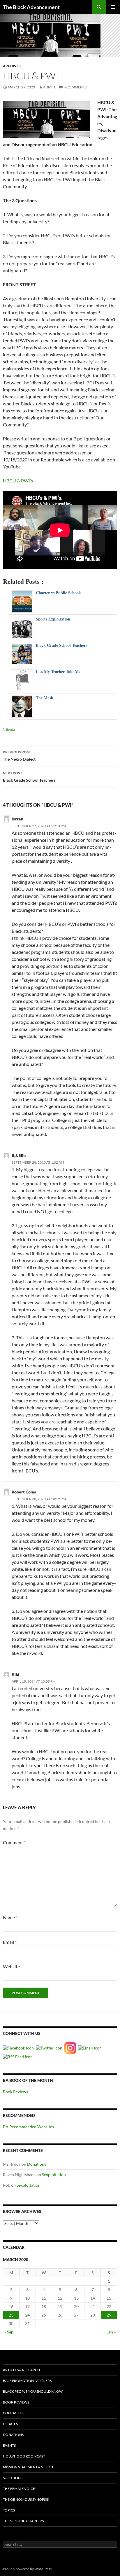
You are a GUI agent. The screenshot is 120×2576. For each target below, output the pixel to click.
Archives (12, 66)
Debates (10, 2424)
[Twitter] (50, 2048)
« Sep (9, 2332)
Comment (14, 1842)
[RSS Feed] (18, 2056)
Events (9, 2445)
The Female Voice (19, 2489)
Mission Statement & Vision (28, 2467)
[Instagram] (71, 2048)
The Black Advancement (31, 7)
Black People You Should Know (33, 2391)
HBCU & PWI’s (18, 481)
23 (11, 2315)
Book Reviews (15, 2092)
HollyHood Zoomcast (24, 2456)
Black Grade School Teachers (61, 645)
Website (11, 1966)
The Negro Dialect (19, 756)
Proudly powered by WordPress (27, 2569)
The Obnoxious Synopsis (26, 2499)
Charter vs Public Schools (59, 593)
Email (10, 1942)
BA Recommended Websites (28, 2127)
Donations (37, 2164)
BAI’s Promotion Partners (27, 2381)
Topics (9, 2510)
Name (10, 1917)
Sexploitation (54, 2175)
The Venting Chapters (23, 2521)
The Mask (45, 698)
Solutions (13, 2478)
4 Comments (75, 87)
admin (49, 87)
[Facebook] (19, 2048)
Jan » (111, 2332)
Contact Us (14, 2413)
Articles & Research (21, 2370)
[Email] (91, 2048)
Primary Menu (113, 7)
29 (109, 2315)
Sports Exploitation (53, 619)
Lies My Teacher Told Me (58, 671)
